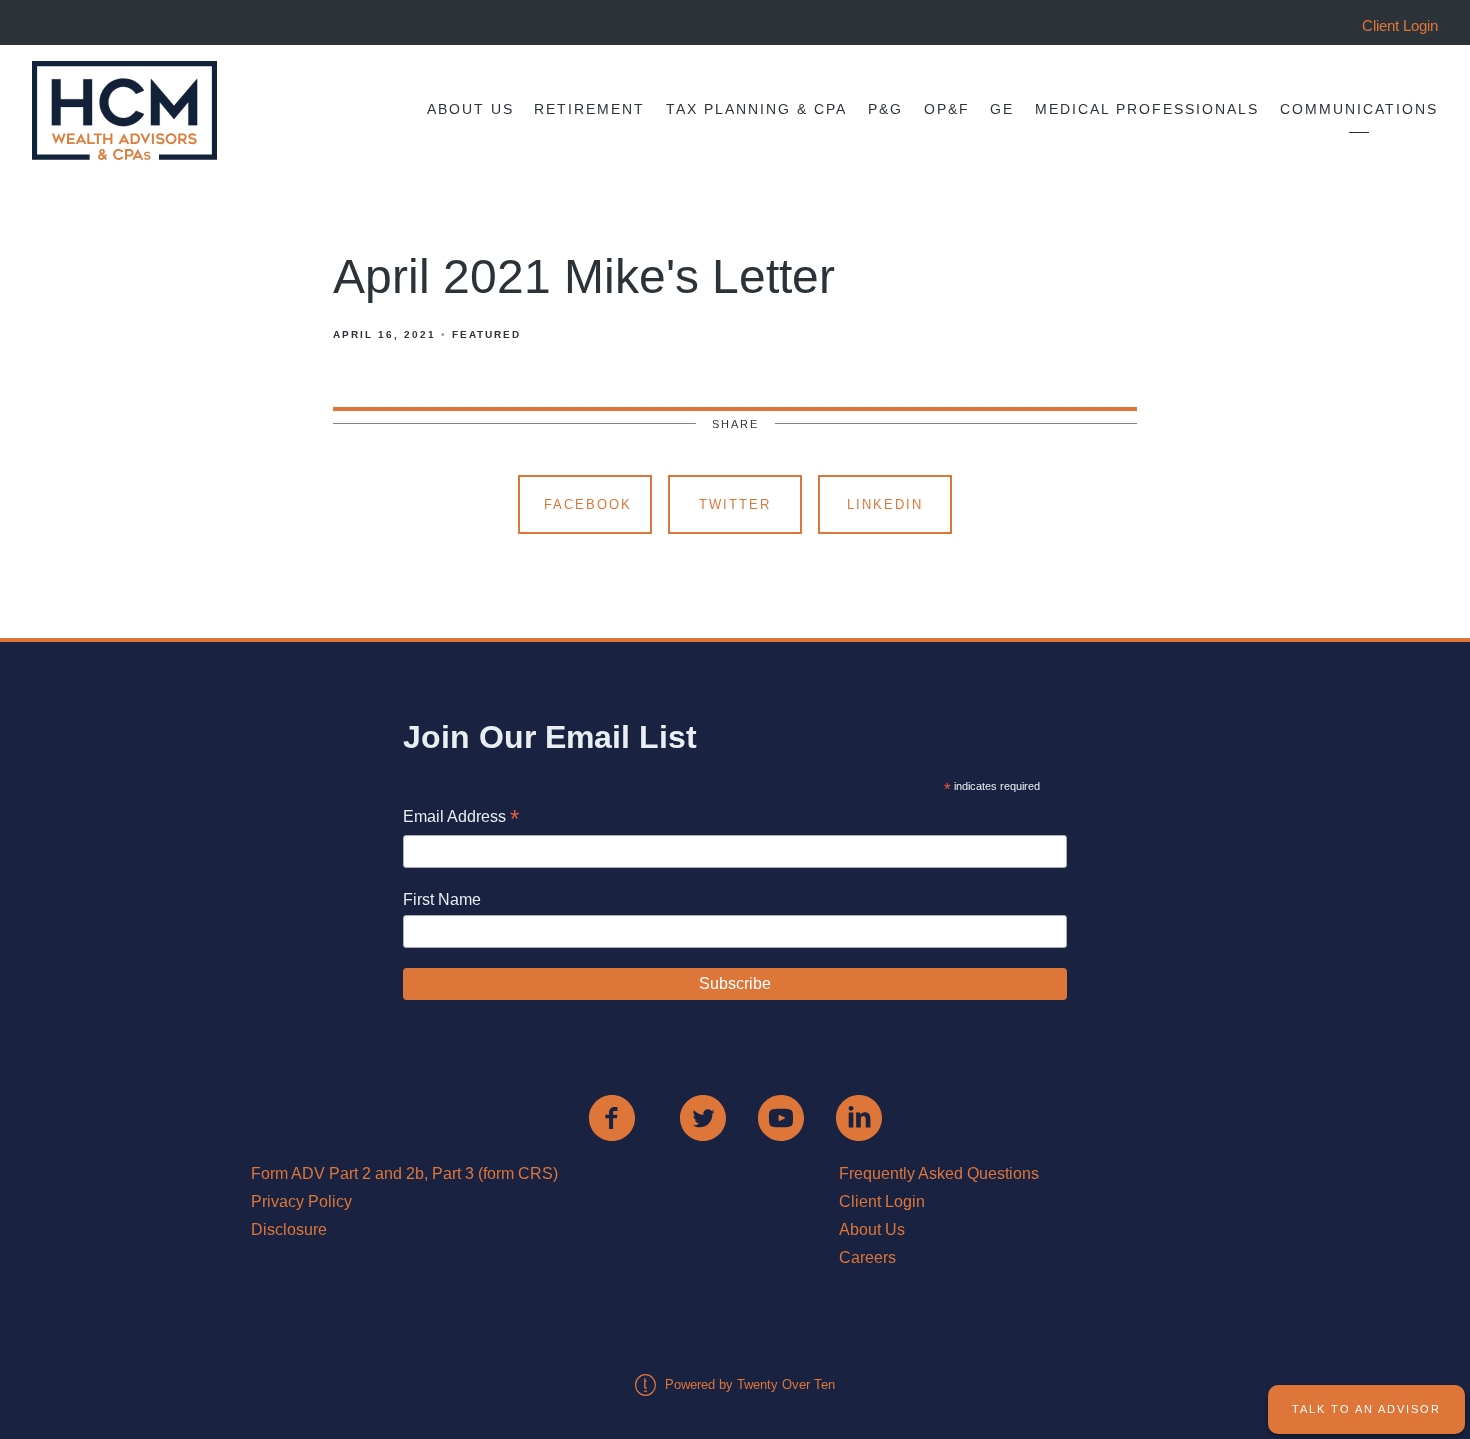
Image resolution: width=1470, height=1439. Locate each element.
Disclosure (289, 1229)
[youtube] (781, 1118)
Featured (486, 334)
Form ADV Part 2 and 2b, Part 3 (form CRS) (404, 1173)
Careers (867, 1257)
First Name (442, 899)
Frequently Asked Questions (939, 1173)
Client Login (882, 1201)
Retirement (589, 109)
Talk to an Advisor (1366, 1409)
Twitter (735, 504)
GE (1002, 109)
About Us (470, 109)
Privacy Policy (301, 1201)
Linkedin (885, 504)
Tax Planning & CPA (756, 109)
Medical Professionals (1147, 109)
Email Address (461, 818)
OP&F (947, 109)
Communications (1359, 109)
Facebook (588, 504)
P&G (885, 109)
